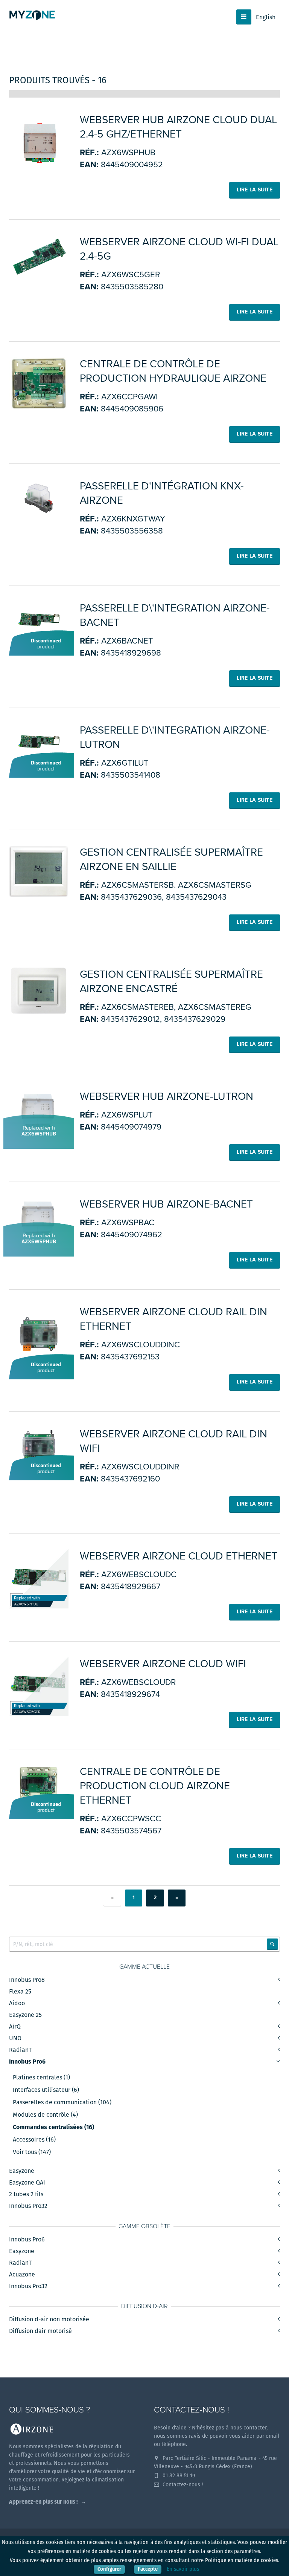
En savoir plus (183, 2569)
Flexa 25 (20, 1991)
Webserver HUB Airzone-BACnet (166, 1204)
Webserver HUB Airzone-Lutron (167, 1096)
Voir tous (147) (32, 2152)
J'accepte (148, 2569)
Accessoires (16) (34, 2140)
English (266, 17)
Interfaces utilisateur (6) (46, 2090)
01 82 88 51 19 (178, 2475)
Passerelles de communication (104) (62, 2102)
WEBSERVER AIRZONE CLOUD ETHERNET (179, 1556)
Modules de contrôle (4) (45, 2115)
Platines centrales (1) (41, 2078)
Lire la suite (255, 190)
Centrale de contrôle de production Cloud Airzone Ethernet (155, 1786)
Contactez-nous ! (182, 2484)
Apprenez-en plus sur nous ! (43, 2502)
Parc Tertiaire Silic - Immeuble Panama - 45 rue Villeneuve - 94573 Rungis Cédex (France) (215, 2462)
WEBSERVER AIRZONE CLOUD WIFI (163, 1664)
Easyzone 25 (25, 2015)
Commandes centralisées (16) (53, 2127)
